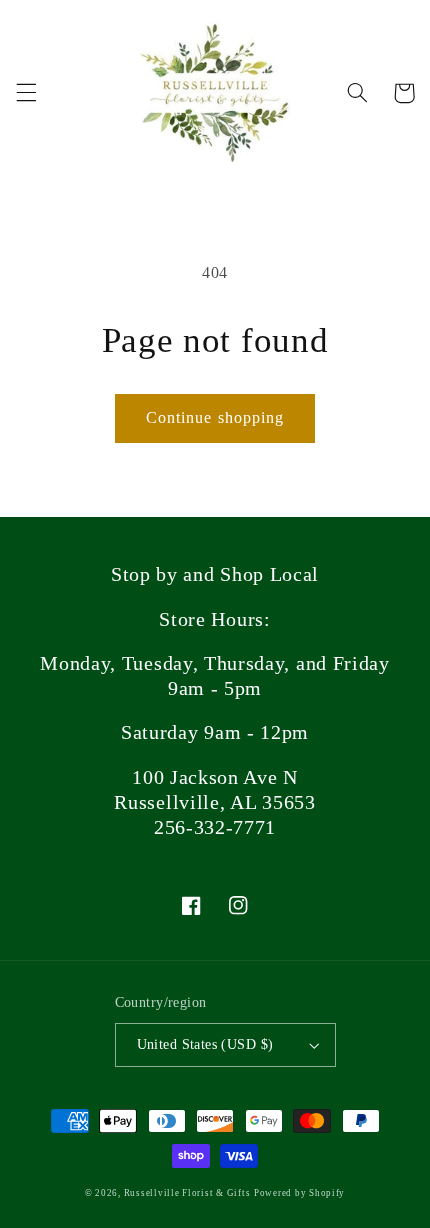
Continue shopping (215, 417)
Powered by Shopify (299, 1193)
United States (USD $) (205, 1044)
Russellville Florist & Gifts (187, 1193)
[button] (26, 93)
